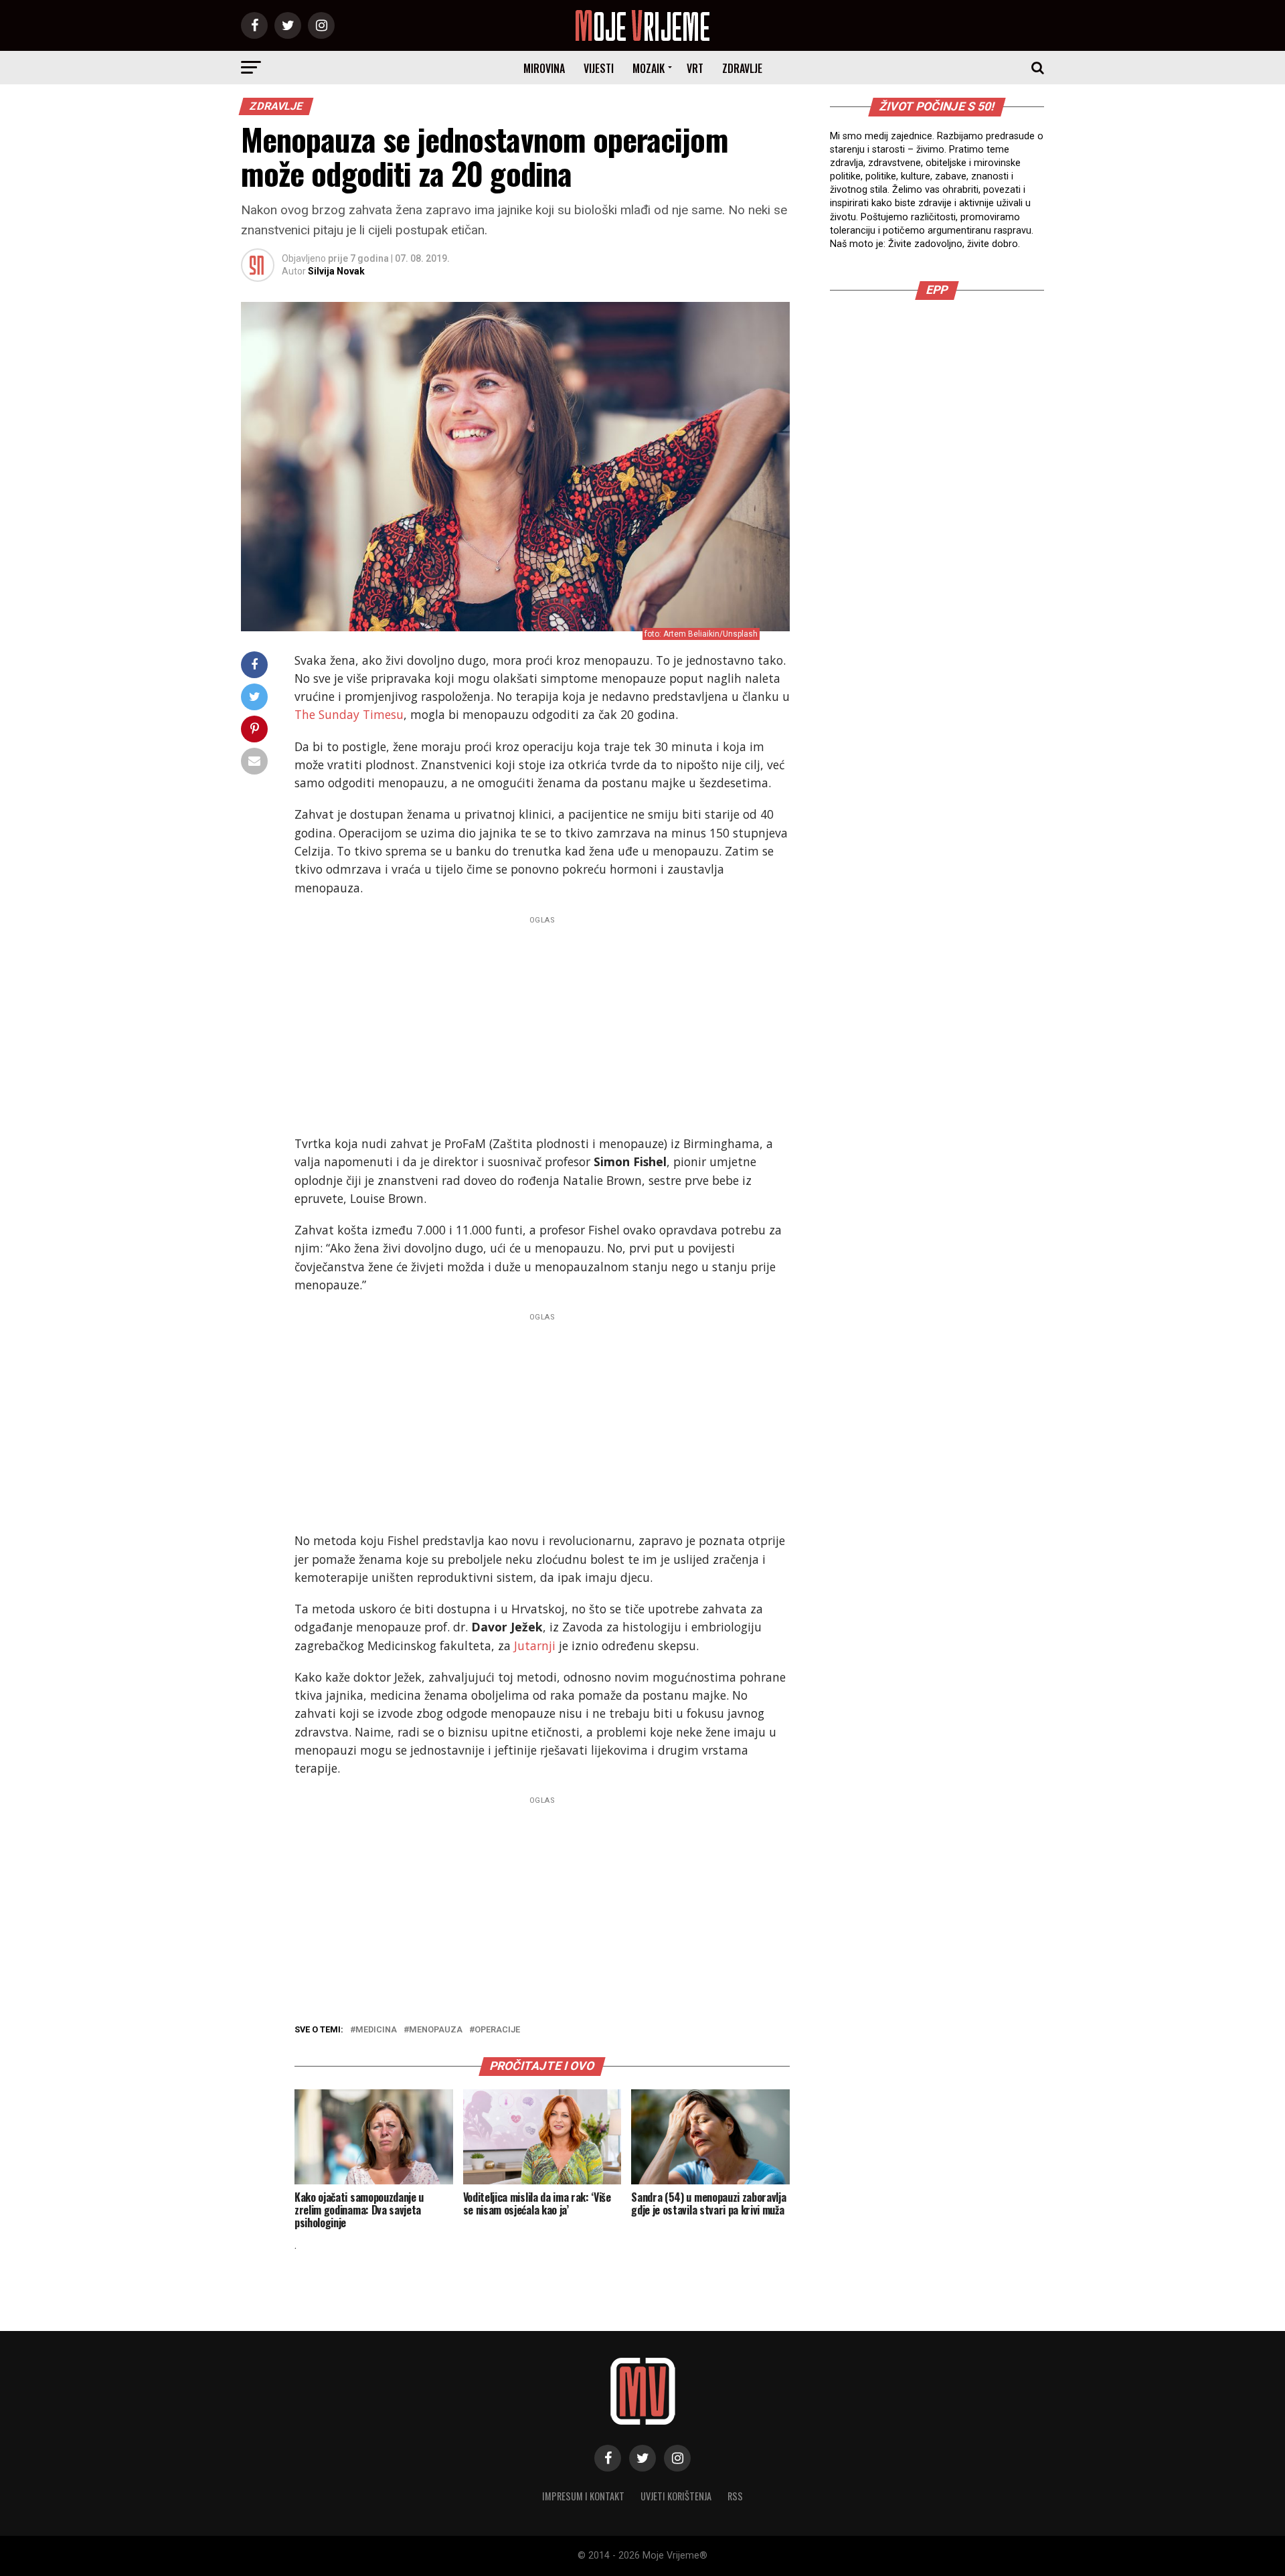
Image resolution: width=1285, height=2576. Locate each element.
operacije (497, 2030)
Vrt (695, 68)
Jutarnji (535, 1645)
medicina (376, 2030)
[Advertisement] (542, 1022)
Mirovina (544, 68)
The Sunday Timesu (349, 714)
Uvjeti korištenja (676, 2496)
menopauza (436, 2030)
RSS (735, 2496)
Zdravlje (742, 68)
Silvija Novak (336, 271)
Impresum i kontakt (583, 2496)
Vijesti (599, 68)
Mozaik (649, 68)
